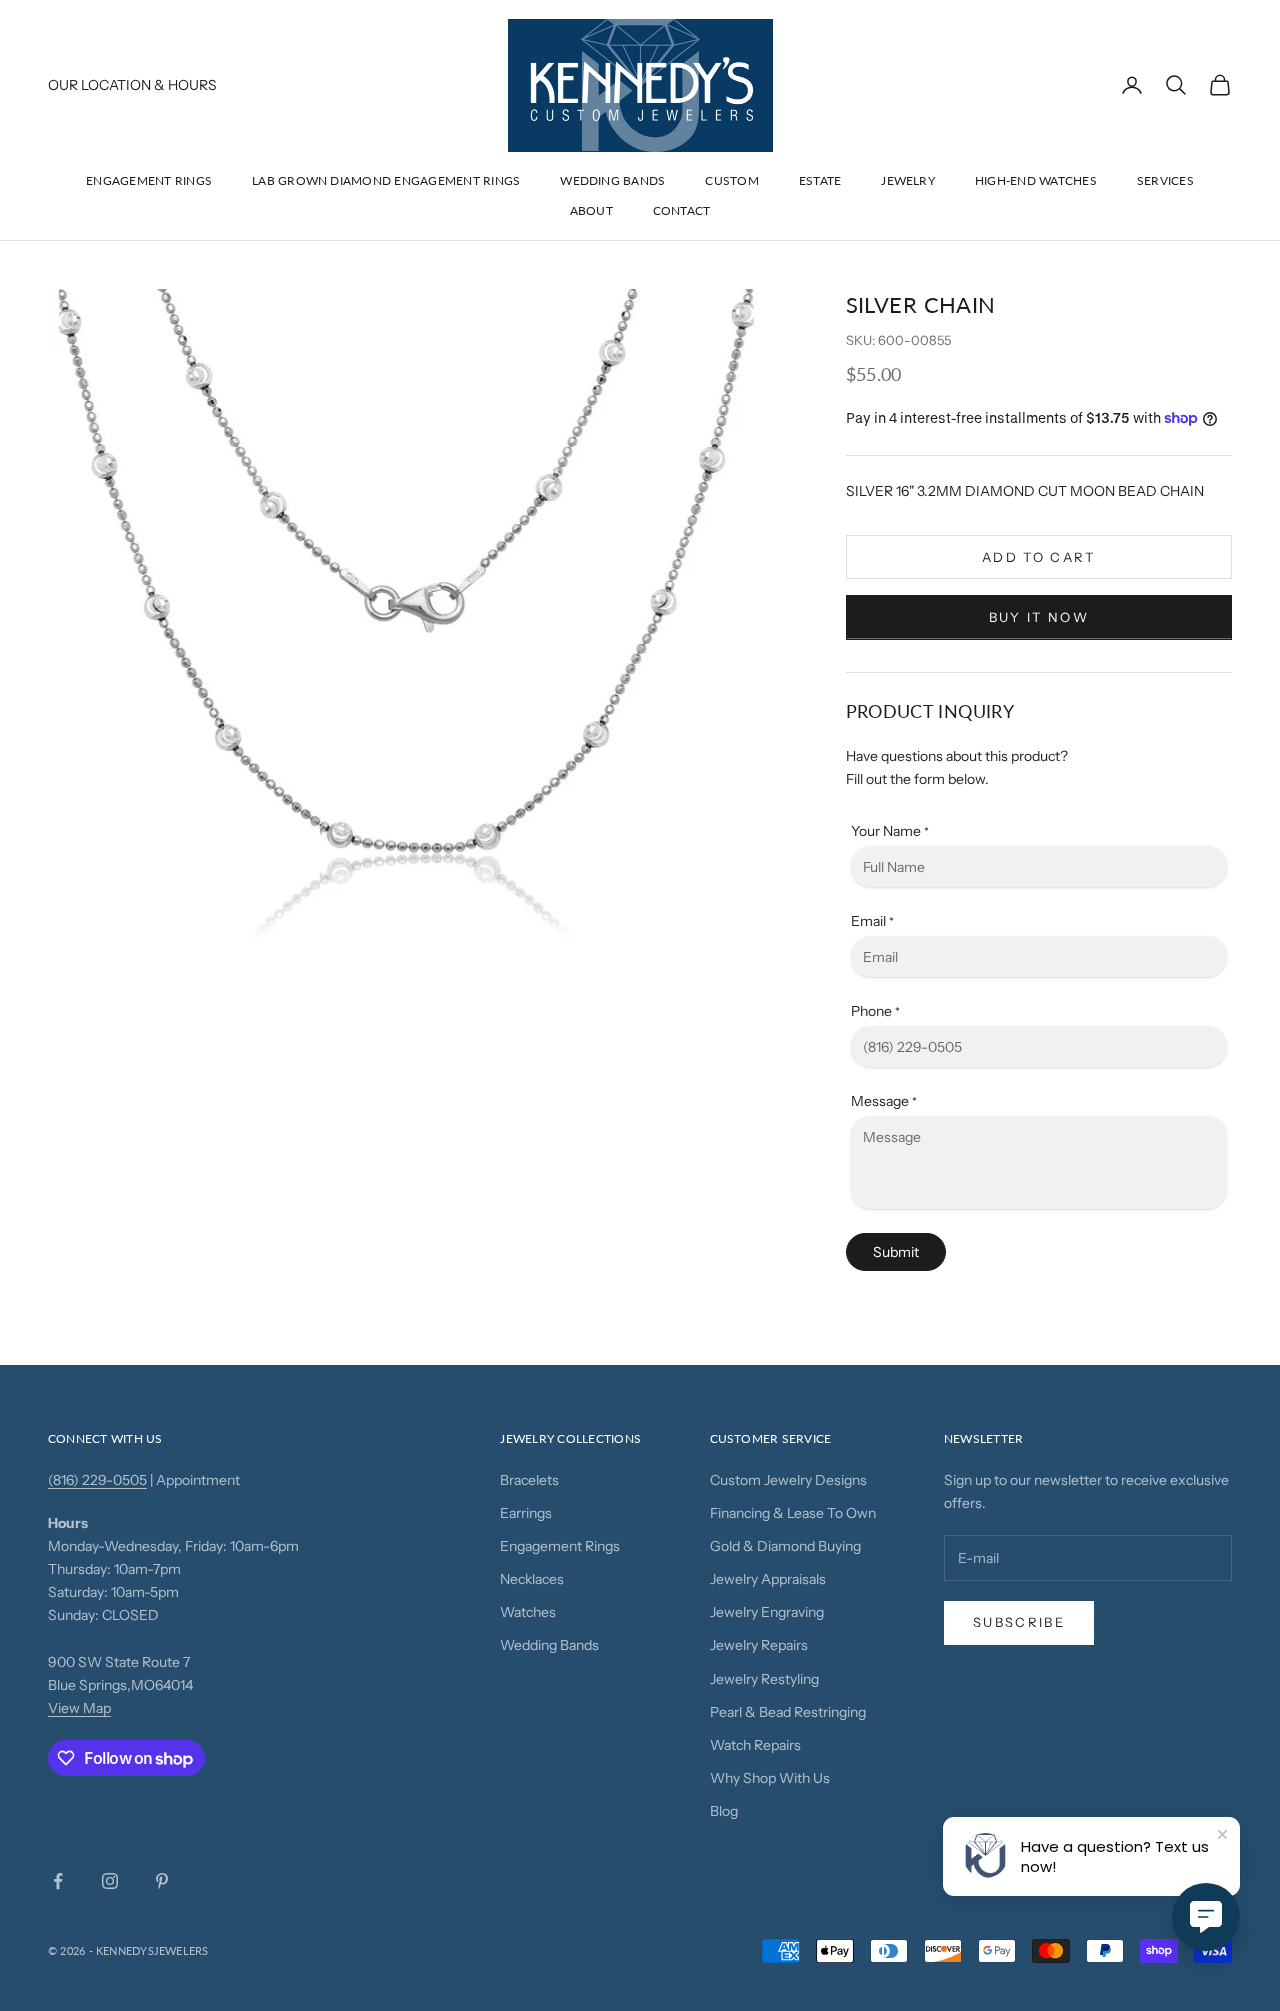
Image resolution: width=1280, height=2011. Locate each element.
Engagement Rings (149, 180)
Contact (682, 210)
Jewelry (908, 180)
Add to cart (1039, 557)
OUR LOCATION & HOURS (132, 85)
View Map (79, 1708)
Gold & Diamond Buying (785, 1546)
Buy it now (1039, 617)
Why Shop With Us (770, 1778)
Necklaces (532, 1579)
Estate (820, 180)
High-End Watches (1036, 180)
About (591, 210)
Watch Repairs (755, 1745)
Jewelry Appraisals (768, 1579)
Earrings (526, 1513)
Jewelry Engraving (767, 1612)
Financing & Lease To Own (793, 1513)
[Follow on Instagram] (110, 1881)
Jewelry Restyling (764, 1679)
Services (1165, 180)
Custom (731, 180)
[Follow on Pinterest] (162, 1881)
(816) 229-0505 (97, 1480)
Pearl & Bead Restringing (788, 1712)
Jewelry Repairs (759, 1645)
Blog (724, 1811)
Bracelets (529, 1480)
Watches (528, 1612)
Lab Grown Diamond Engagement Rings (386, 180)
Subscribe (1019, 1622)
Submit (896, 1252)
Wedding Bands (612, 180)
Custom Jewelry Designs (788, 1480)
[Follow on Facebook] (58, 1881)
